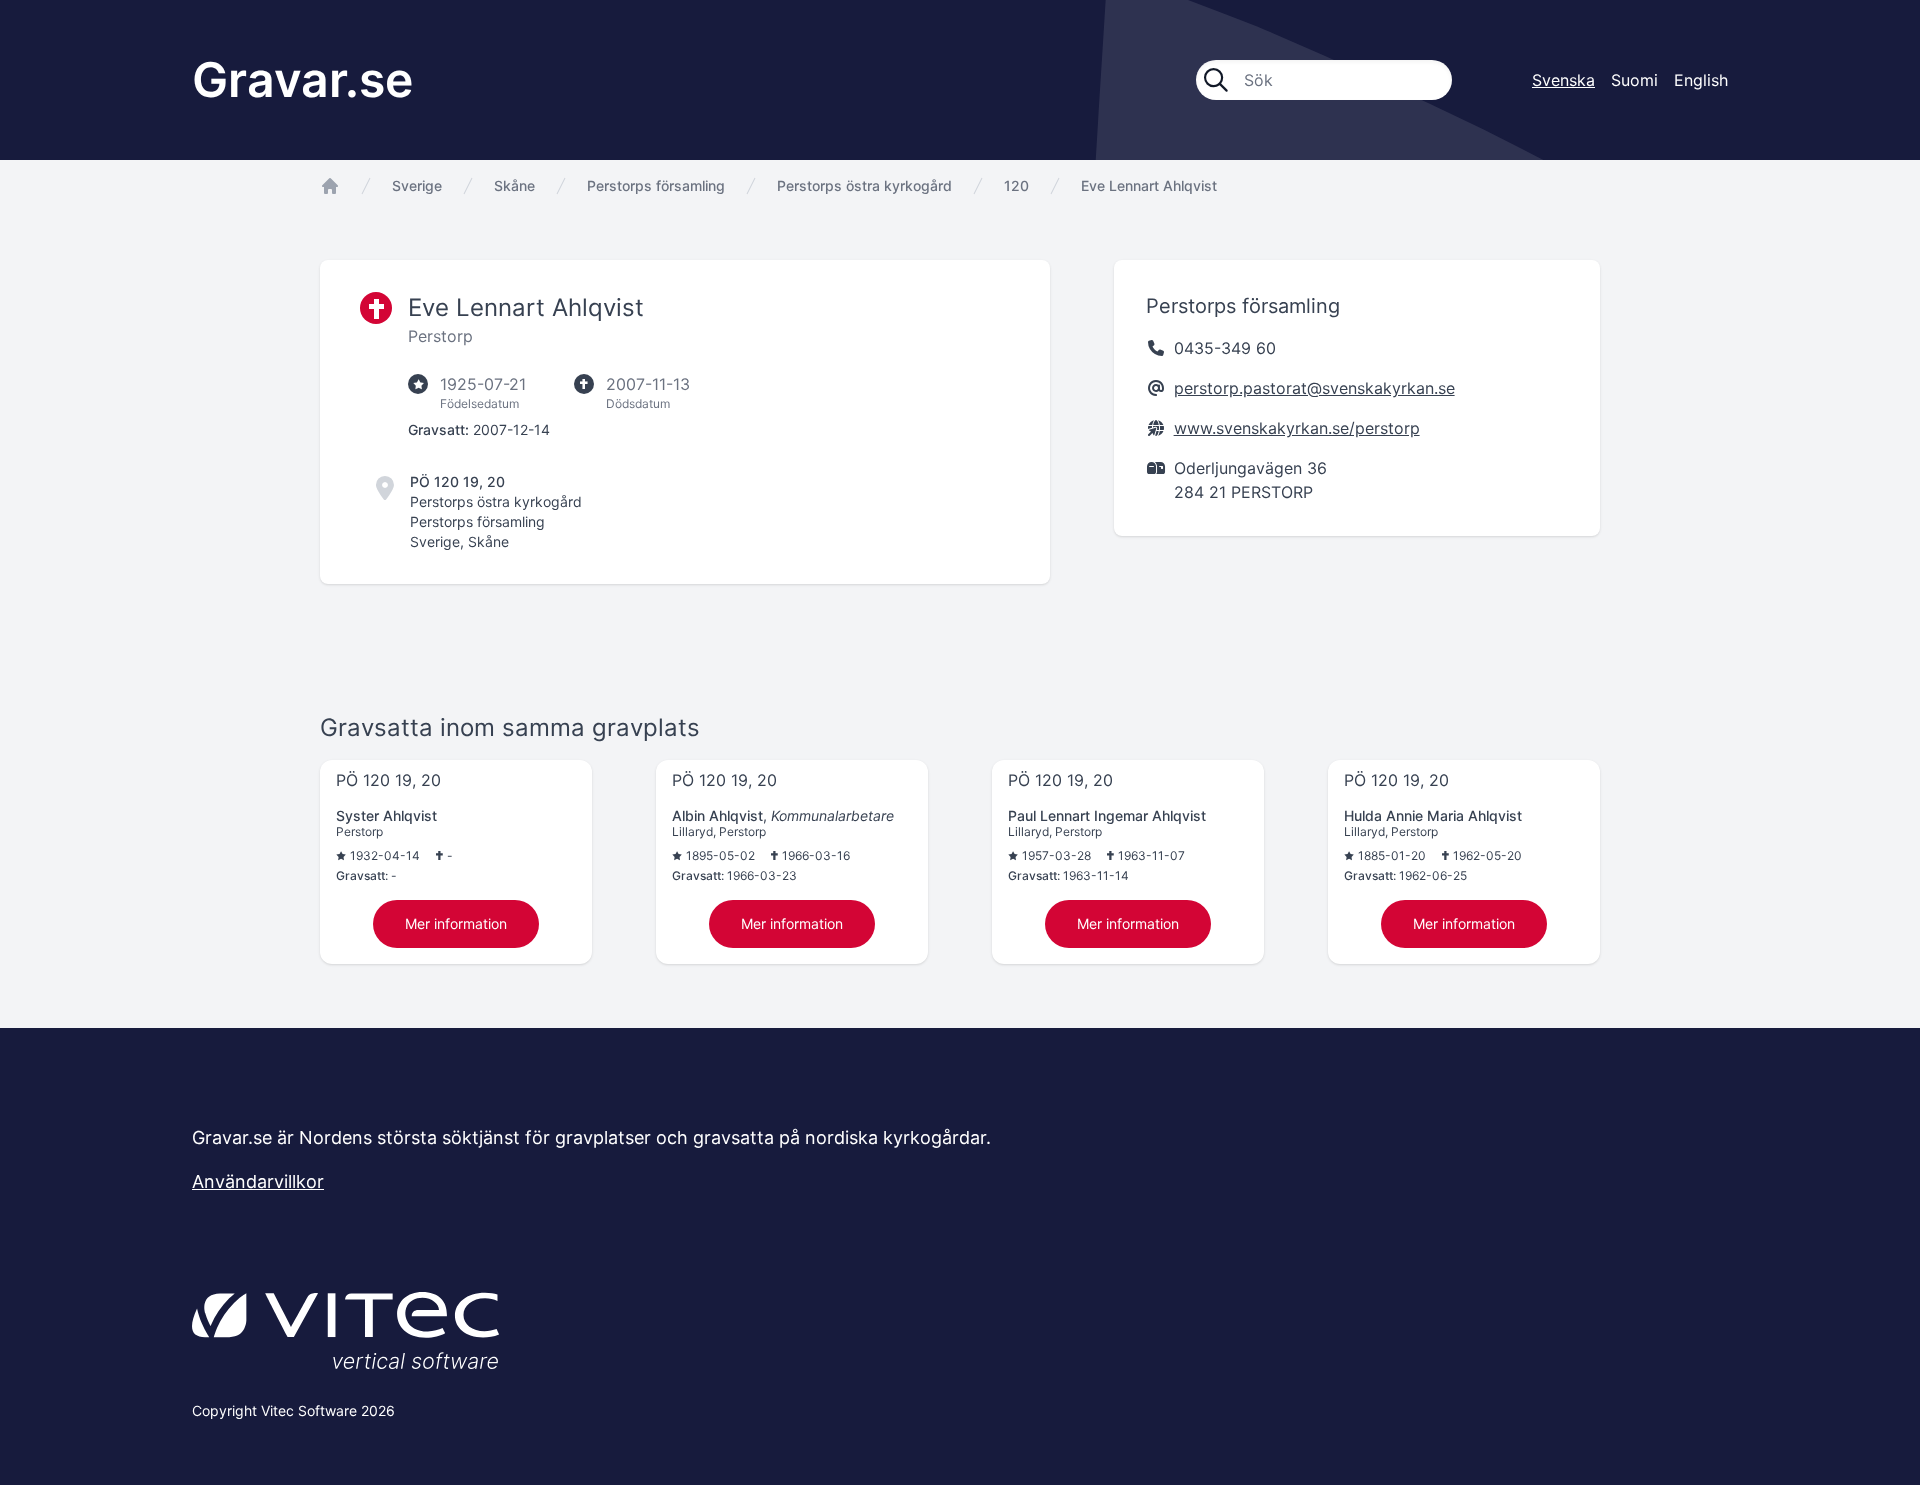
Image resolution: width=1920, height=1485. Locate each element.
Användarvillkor (258, 1181)
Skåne (514, 185)
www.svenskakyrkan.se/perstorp (1297, 428)
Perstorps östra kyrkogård (864, 185)
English (1701, 80)
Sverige (417, 185)
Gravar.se (302, 79)
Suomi (1634, 80)
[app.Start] (330, 186)
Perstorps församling (656, 185)
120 (1016, 185)
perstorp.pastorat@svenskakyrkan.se (1314, 388)
